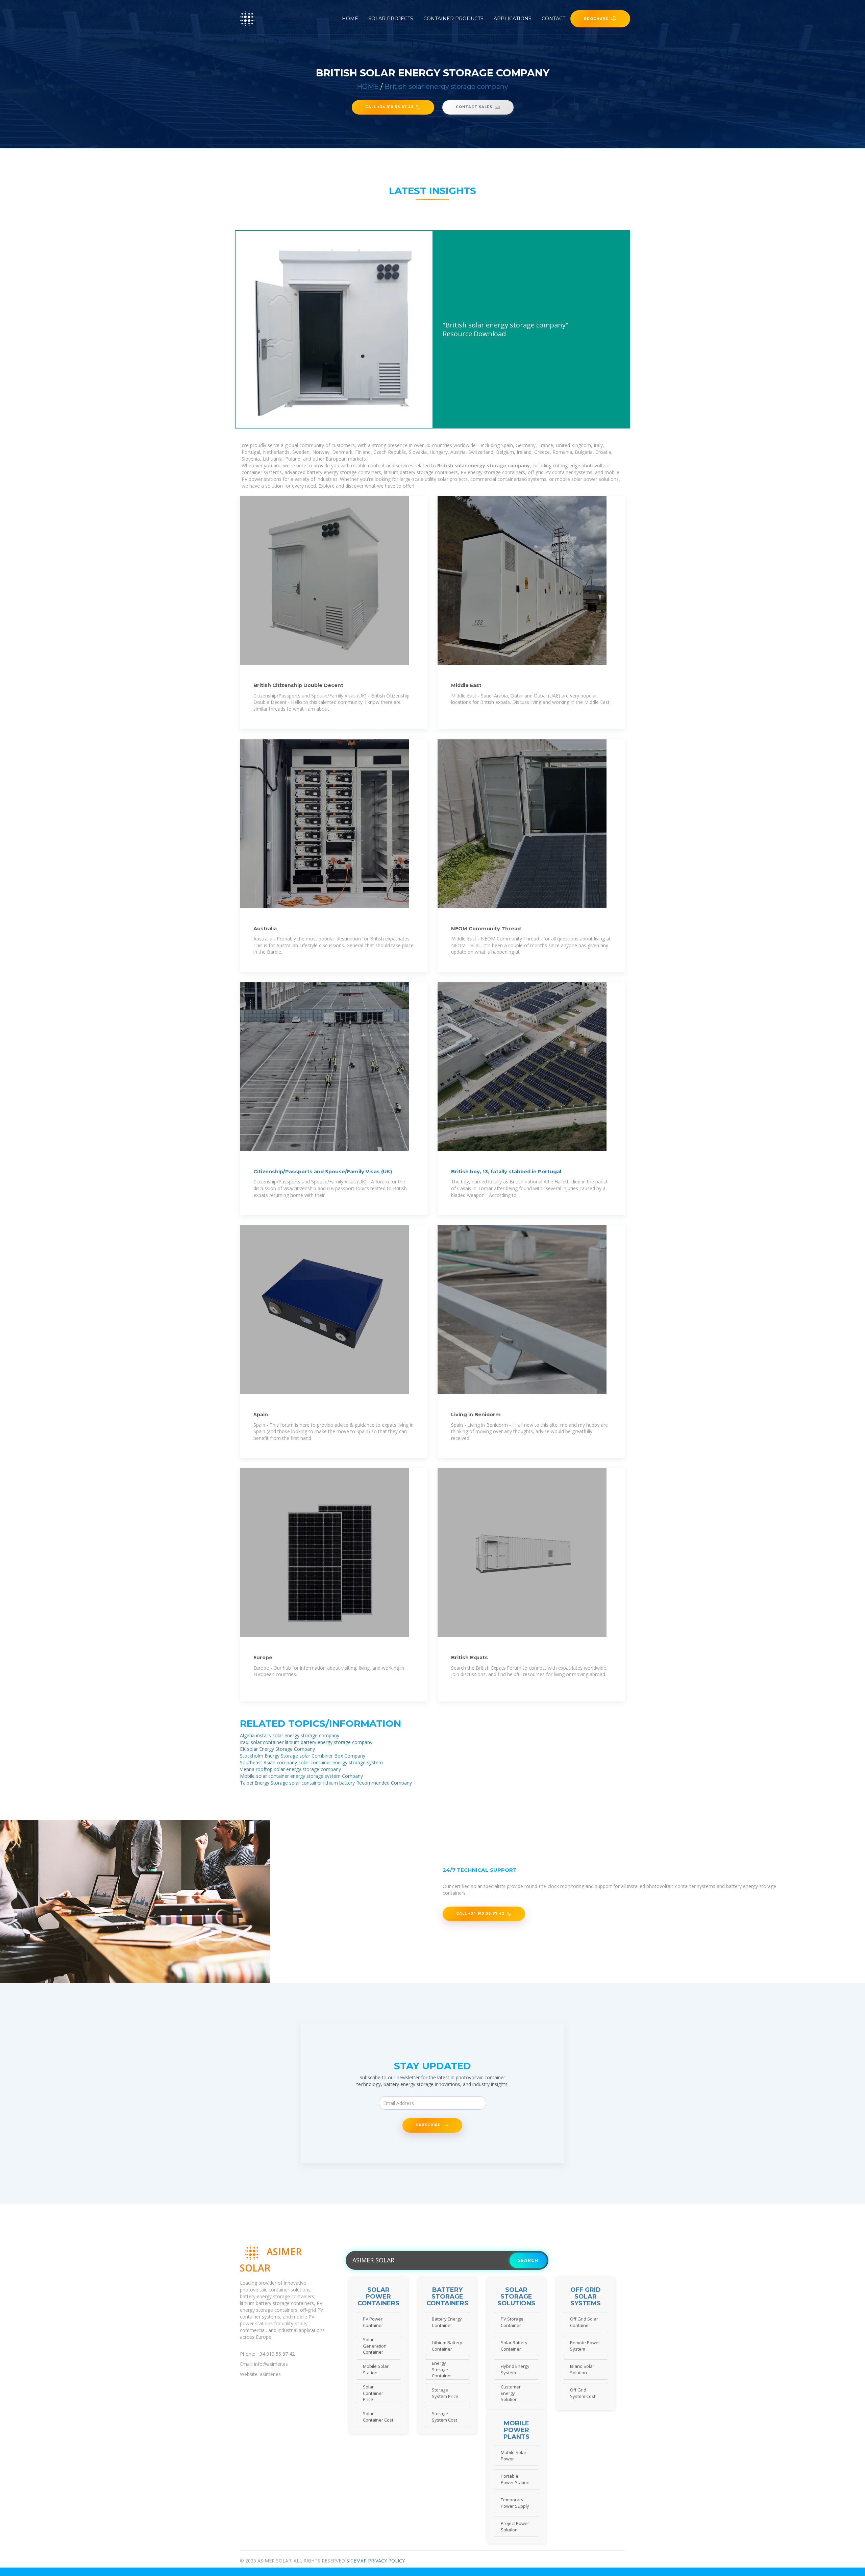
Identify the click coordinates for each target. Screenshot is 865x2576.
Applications (513, 19)
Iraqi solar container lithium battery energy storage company (306, 1742)
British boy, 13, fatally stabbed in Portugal (506, 1172)
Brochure (596, 19)
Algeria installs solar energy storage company (290, 1735)
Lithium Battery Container (447, 2346)
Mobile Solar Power (514, 2456)
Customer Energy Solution (511, 2393)
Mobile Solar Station (376, 2369)
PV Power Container (373, 2322)
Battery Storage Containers (447, 2297)
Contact (553, 19)
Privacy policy (386, 2561)
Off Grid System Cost (583, 2393)
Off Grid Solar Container (584, 2322)
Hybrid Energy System (515, 2369)
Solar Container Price (373, 2393)
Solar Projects (391, 19)
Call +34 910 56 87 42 (389, 107)
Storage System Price (445, 2393)
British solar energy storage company (446, 87)
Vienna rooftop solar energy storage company (290, 1769)
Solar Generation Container (375, 2346)
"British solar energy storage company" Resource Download (505, 329)
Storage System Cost (444, 2417)
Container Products (453, 19)
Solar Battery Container (514, 2346)
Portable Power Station (515, 2479)
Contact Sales (474, 107)
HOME (368, 87)
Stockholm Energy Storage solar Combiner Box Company (303, 1756)
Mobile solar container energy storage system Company (301, 1776)
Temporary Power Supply (515, 2503)
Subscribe (429, 2125)
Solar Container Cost (378, 2417)
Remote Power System (585, 2346)
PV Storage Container (512, 2322)
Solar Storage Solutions (516, 2297)
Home (350, 19)
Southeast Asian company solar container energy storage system (311, 1762)
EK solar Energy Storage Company (277, 1749)
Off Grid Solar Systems (586, 2297)
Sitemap (356, 2561)
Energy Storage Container (442, 2369)
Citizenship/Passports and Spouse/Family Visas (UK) (323, 1172)
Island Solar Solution (582, 2369)
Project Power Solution (515, 2526)
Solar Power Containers (378, 2297)
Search (528, 2260)
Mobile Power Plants (516, 2430)
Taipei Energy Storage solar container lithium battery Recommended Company (326, 1783)
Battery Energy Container (447, 2322)
